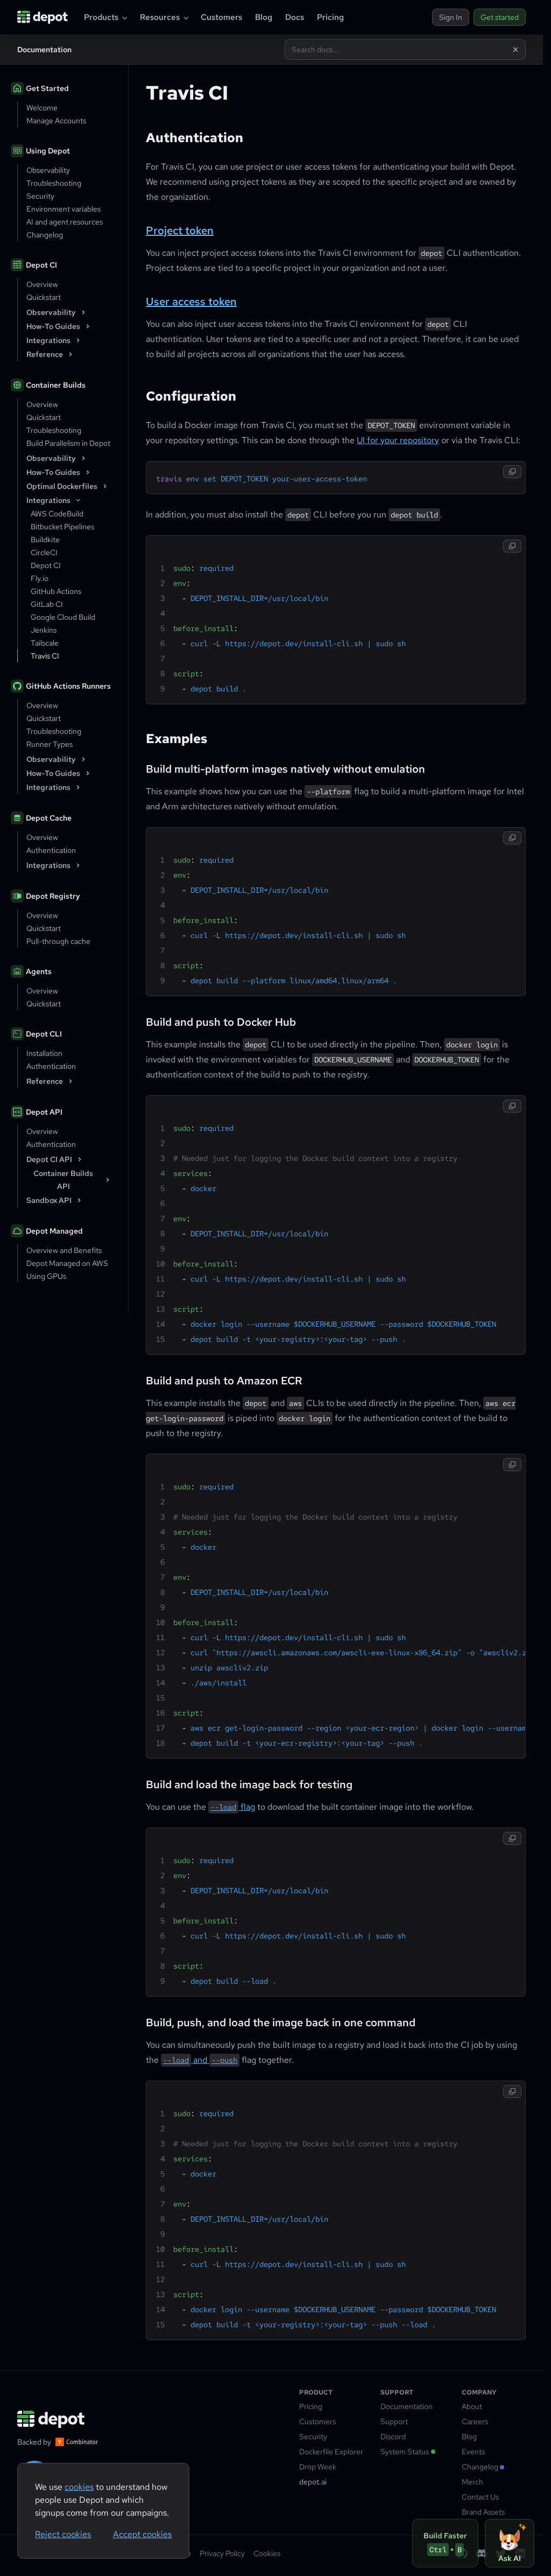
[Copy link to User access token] (139, 300)
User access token (191, 302)
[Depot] (52, 2419)
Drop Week (318, 2467)
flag (233, 1807)
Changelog (480, 2467)
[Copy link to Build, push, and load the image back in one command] (139, 2021)
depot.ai (313, 2482)
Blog (264, 17)
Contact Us (480, 2497)
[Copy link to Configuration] (139, 395)
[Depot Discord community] (482, 2553)
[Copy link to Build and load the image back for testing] (139, 1783)
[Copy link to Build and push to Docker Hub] (139, 1020)
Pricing (330, 17)
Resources (160, 17)
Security (313, 2437)
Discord (393, 2437)
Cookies (267, 2553)
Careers (475, 2421)
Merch (472, 2482)
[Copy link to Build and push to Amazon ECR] (139, 1379)
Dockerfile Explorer (331, 2452)
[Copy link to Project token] (139, 229)
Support (394, 2421)
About (472, 2406)
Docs (295, 17)
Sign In (451, 17)
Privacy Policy (222, 2553)
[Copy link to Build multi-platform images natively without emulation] (139, 767)
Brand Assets (483, 2512)
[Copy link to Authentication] (139, 137)
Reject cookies (63, 2534)
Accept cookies (142, 2534)
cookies (79, 2487)
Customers (221, 17)
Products (101, 17)
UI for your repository (398, 440)
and (200, 2060)
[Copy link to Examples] (139, 738)
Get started (500, 17)
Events (473, 2452)
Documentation (407, 2406)
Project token (180, 230)
